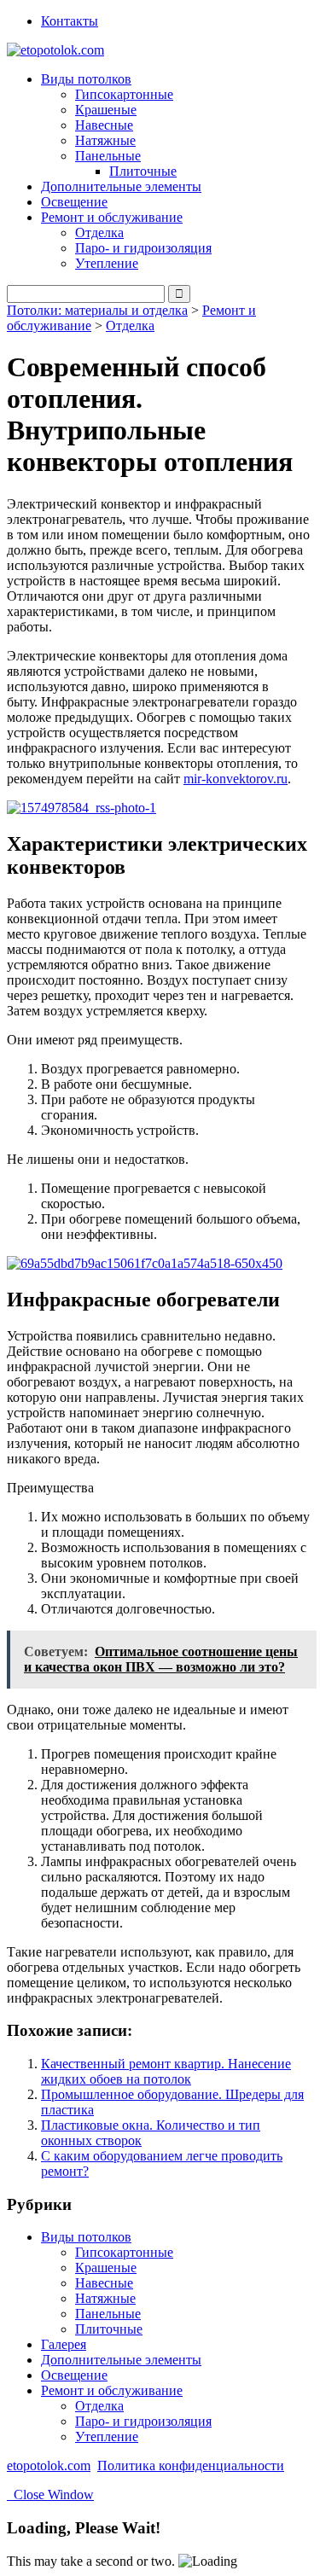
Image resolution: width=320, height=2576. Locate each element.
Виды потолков (86, 2237)
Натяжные (105, 140)
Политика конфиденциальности (191, 2466)
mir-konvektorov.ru (236, 779)
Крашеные (106, 110)
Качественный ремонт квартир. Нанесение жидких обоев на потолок (166, 2071)
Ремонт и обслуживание (112, 2390)
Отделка (99, 233)
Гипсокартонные (124, 94)
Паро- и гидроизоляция (143, 248)
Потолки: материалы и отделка (97, 310)
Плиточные (143, 171)
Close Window (50, 2495)
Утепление (107, 263)
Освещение (74, 202)
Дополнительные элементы (121, 186)
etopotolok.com (49, 2466)
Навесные (104, 125)
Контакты (70, 21)
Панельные (108, 2314)
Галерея (64, 2344)
